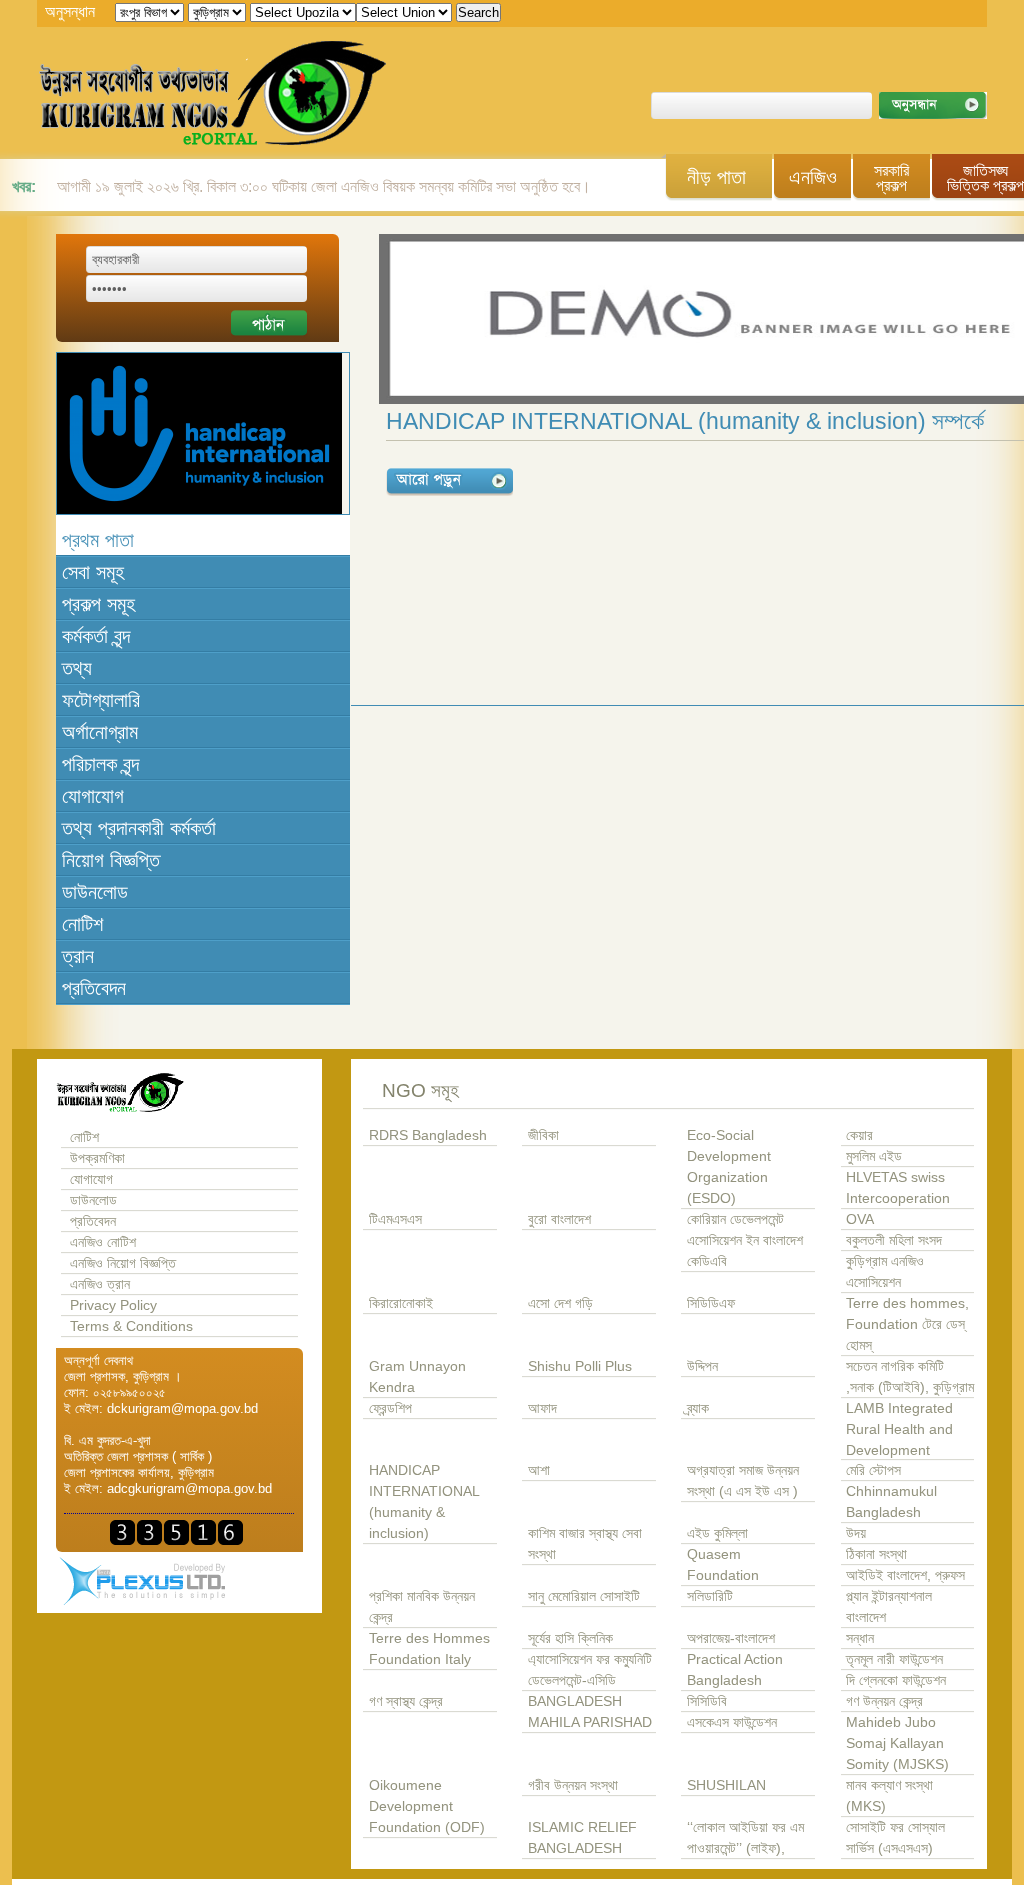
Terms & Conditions (131, 1326)
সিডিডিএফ (711, 1303)
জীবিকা (543, 1135)
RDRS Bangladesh (428, 1135)
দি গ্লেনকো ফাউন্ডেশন (896, 1680)
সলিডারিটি (710, 1596)
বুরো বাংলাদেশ (559, 1219)
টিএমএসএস (395, 1219)
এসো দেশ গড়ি (560, 1303)
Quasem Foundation (723, 1565)
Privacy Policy (113, 1305)
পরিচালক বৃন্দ (100, 764)
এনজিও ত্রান (100, 1284)
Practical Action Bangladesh (735, 1670)
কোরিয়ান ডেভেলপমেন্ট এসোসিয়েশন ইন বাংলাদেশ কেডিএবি (745, 1240)
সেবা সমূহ (93, 572)
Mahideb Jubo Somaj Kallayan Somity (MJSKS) (897, 1743)
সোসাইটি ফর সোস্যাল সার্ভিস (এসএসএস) (895, 1838)
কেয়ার (859, 1135)
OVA (860, 1219)
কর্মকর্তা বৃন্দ (96, 636)
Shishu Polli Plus (580, 1366)
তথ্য (77, 668)
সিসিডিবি (707, 1701)
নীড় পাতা (716, 177)
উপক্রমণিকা (97, 1158)
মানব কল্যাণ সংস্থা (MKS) (889, 1796)
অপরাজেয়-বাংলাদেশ (731, 1638)
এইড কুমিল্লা (717, 1533)
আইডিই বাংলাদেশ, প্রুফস (905, 1575)
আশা (539, 1470)
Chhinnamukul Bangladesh (891, 1502)
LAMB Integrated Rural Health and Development (899, 1429)
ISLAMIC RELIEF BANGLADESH (582, 1838)
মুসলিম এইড (874, 1156)
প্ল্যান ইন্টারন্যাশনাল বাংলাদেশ (889, 1607)
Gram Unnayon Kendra (417, 1377)
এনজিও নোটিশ (103, 1242)
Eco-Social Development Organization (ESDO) (729, 1167)
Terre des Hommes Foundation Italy (429, 1649)
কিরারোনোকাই (401, 1303)
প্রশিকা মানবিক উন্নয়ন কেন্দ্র (422, 1607)
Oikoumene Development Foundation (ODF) (427, 1806)
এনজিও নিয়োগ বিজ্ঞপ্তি (123, 1263)
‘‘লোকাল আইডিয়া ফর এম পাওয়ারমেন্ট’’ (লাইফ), (745, 1838)
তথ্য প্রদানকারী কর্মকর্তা (139, 828)
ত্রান (78, 956)
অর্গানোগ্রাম (100, 732)
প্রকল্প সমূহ (98, 604)
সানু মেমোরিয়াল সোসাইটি (584, 1596)
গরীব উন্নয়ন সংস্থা (573, 1785)
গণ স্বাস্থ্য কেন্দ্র (406, 1701)
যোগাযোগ (93, 796)
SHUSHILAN (726, 1785)
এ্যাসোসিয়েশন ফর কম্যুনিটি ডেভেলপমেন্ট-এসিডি (590, 1670)
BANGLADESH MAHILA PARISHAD (590, 1712)
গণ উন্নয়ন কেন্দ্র (884, 1701)
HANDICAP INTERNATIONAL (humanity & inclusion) (424, 1502)
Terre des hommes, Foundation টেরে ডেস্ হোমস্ (907, 1324)
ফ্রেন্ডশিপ (390, 1408)
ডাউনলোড (95, 892)
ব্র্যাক (698, 1408)
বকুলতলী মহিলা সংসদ (894, 1240)
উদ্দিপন (702, 1366)
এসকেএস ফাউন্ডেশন (732, 1722)
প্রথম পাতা (98, 540)
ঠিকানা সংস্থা (876, 1554)
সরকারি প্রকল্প (891, 178)
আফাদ (542, 1408)
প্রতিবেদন (94, 988)
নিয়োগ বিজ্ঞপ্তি (111, 860)
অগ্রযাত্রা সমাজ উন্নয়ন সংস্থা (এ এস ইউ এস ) (743, 1481)
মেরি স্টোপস (873, 1470)
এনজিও (813, 177)
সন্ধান (860, 1638)
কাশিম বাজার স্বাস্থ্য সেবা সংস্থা (585, 1544)
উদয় (856, 1533)
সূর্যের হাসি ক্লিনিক (570, 1638)
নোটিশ (82, 924)
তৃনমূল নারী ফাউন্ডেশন (894, 1659)
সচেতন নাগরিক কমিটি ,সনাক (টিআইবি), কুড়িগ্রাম (910, 1377)
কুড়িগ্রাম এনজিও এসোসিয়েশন (885, 1272)
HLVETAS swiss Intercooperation (898, 1188)
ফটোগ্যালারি (101, 700)
